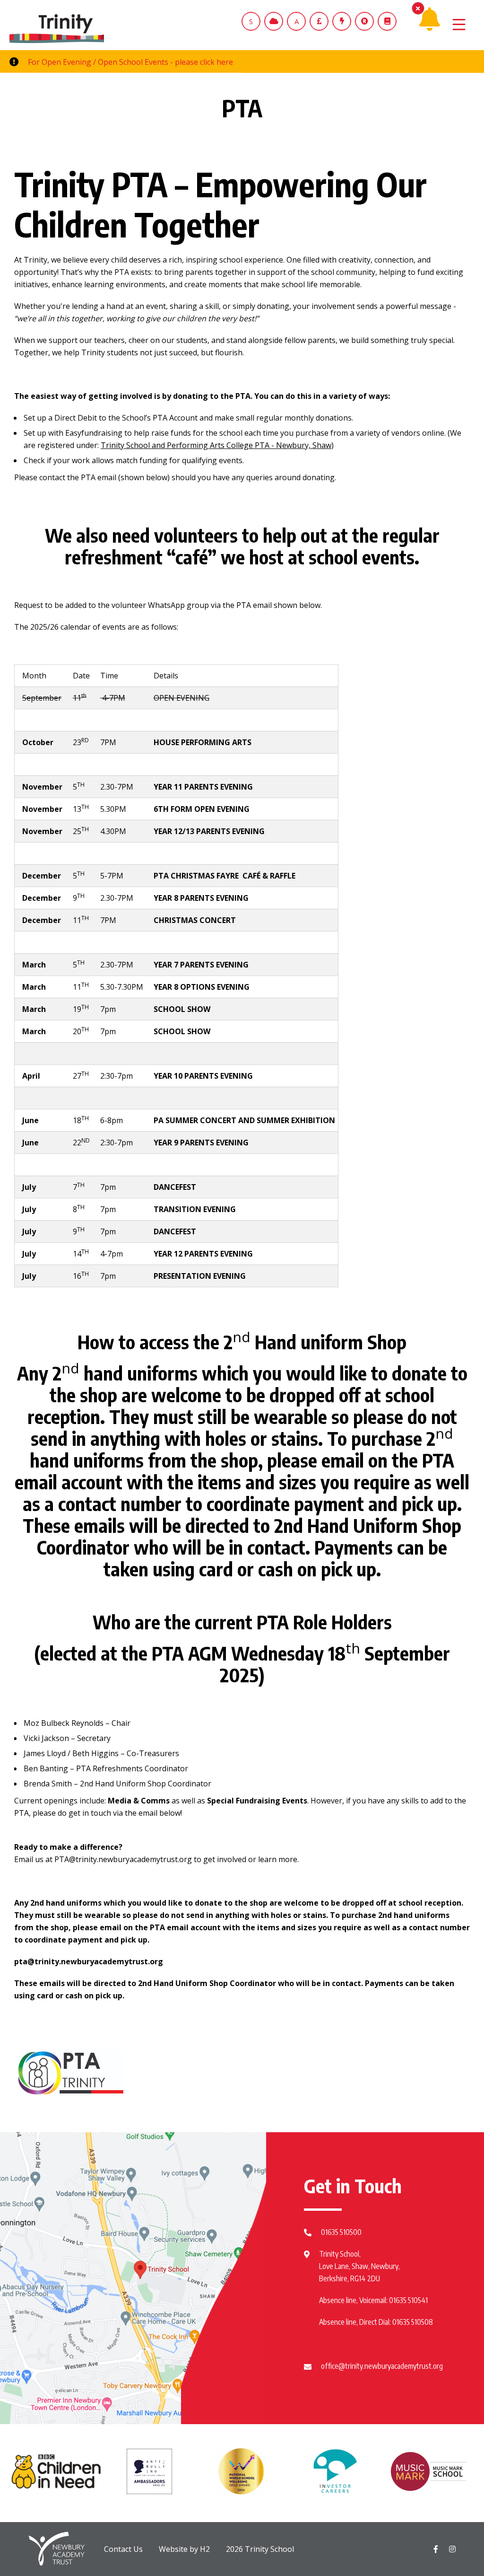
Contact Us (123, 2549)
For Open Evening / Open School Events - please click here (130, 62)
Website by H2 (184, 2549)
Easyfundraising (94, 433)
